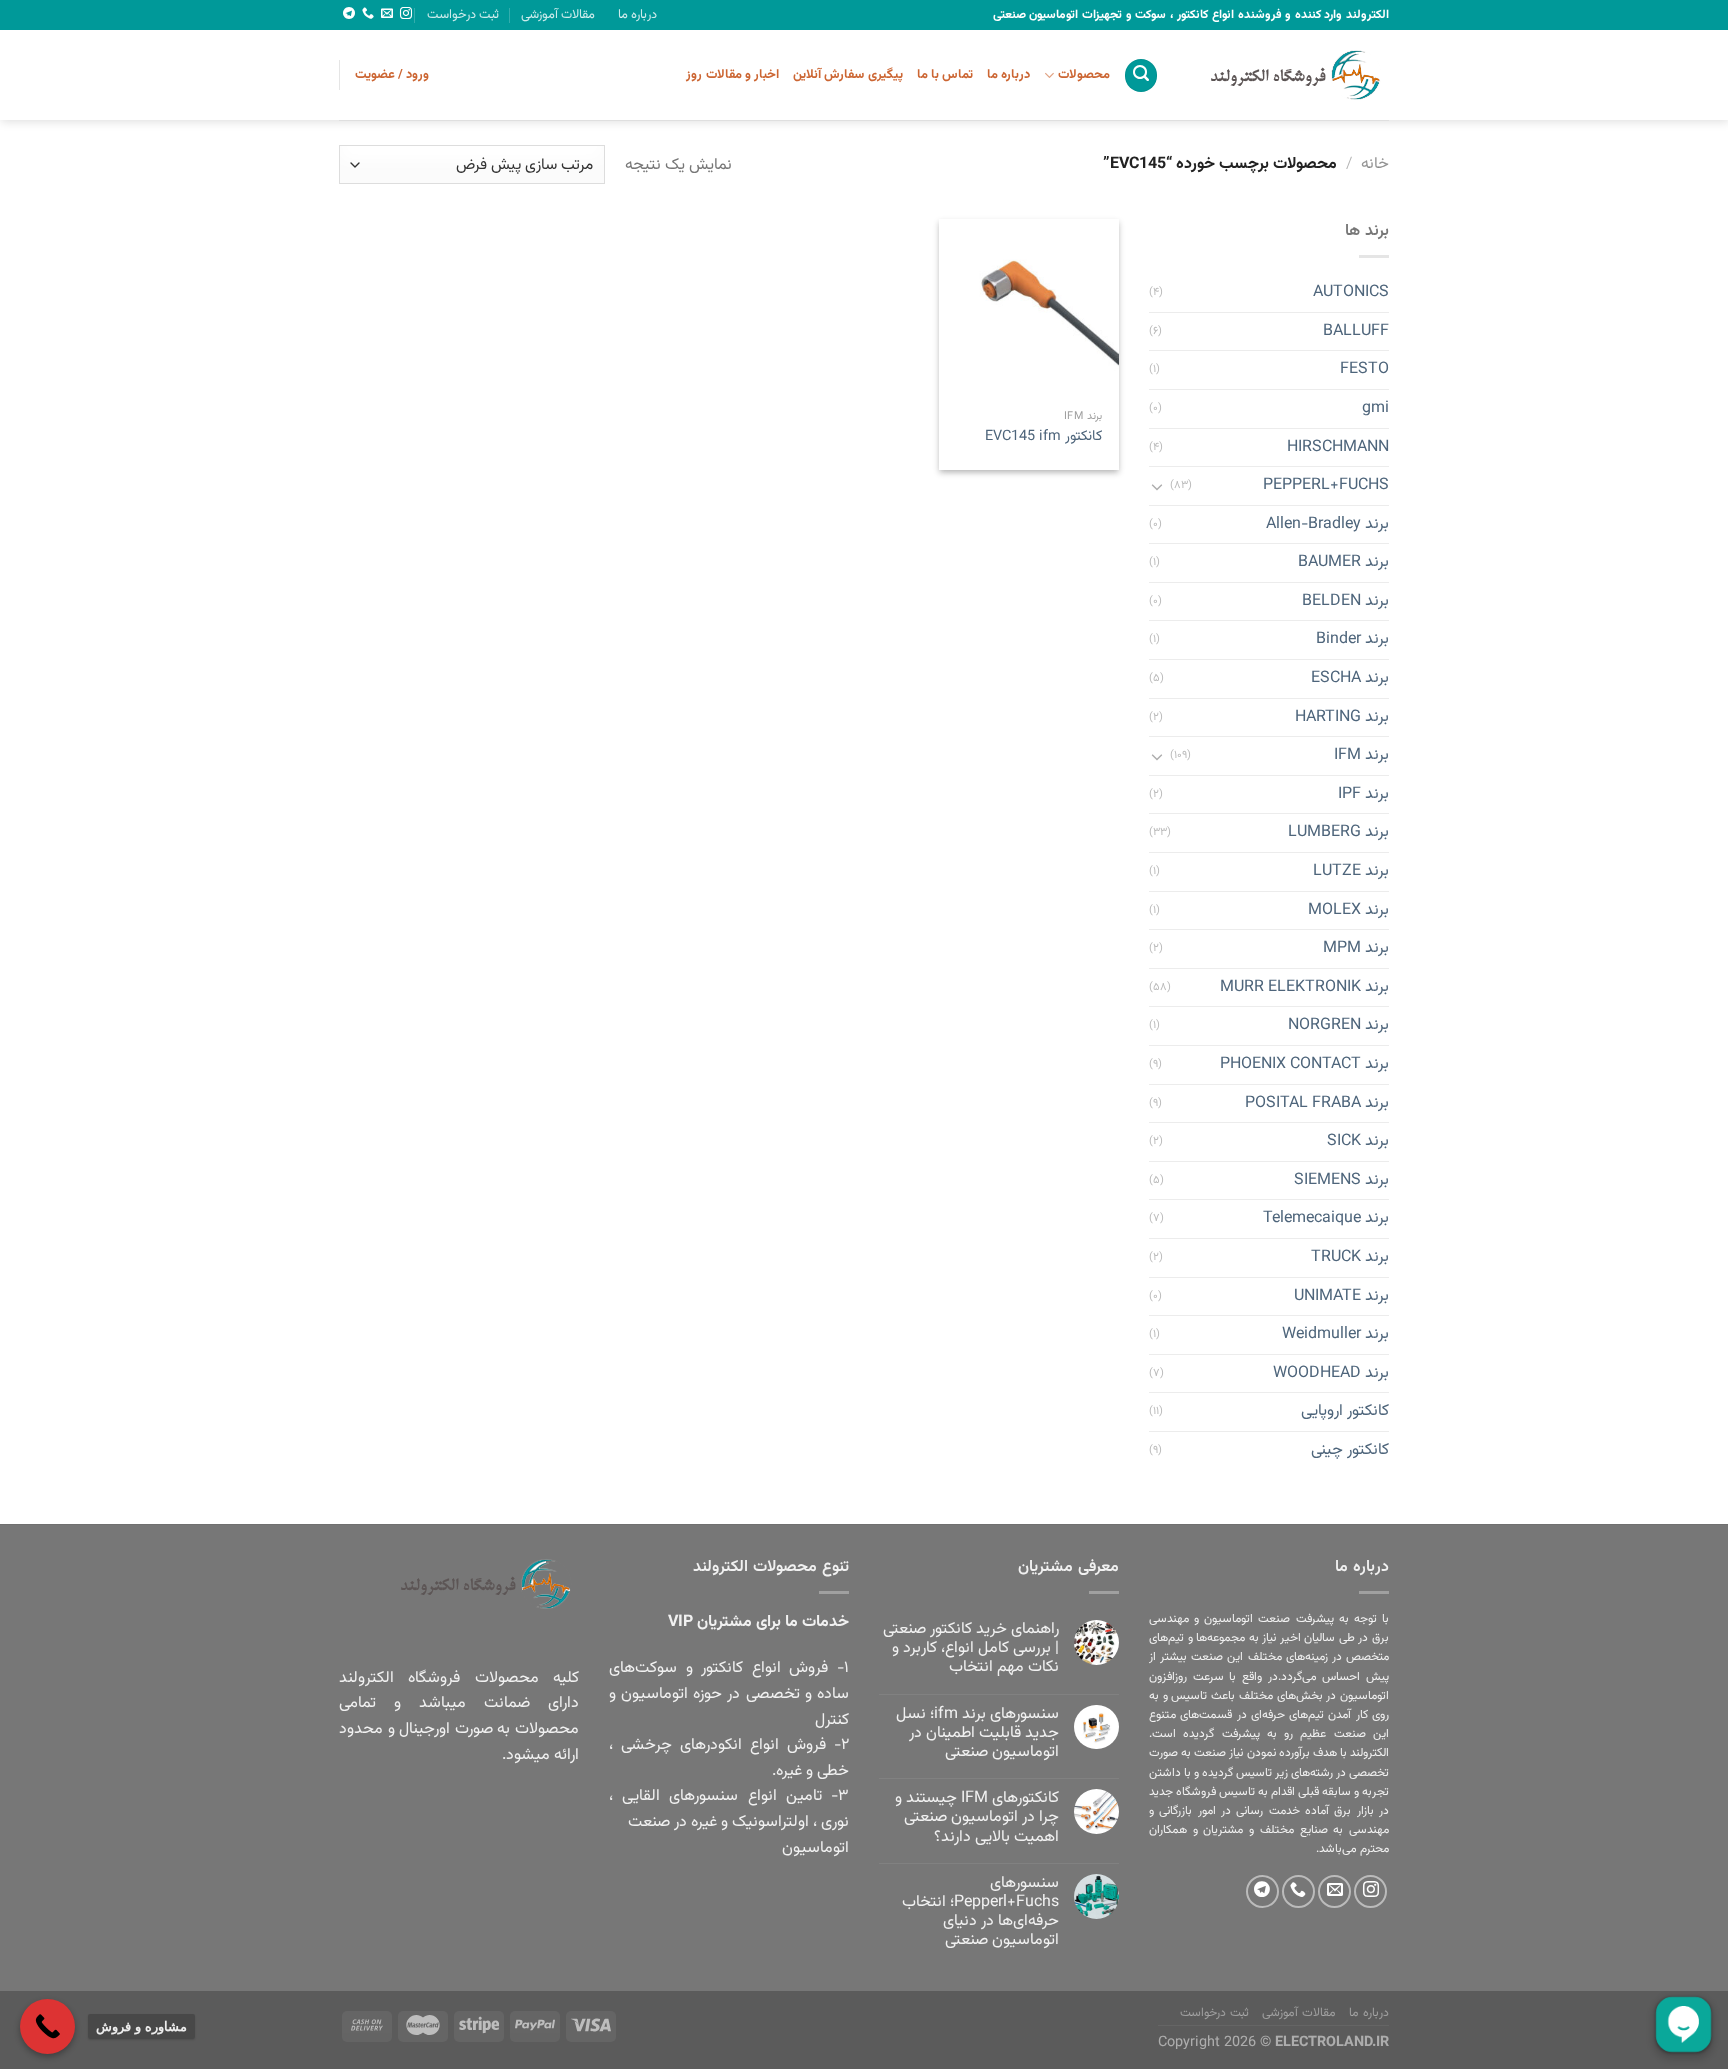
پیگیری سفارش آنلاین (848, 75)
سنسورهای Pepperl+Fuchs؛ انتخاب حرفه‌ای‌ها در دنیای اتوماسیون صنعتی (980, 1912)
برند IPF (1363, 794)
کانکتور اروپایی (1345, 1412)
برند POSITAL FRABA (1317, 1103)
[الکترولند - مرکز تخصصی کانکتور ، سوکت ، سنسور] (1289, 75)
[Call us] (368, 14)
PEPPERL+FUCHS (1326, 485)
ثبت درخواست (463, 15)
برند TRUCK (1350, 1257)
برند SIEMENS (1341, 1180)
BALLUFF (1356, 331)
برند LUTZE (1351, 871)
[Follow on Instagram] (406, 14)
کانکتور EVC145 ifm (1043, 437)
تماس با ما (945, 75)
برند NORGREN (1338, 1026)
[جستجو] (1141, 75)
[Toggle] (1157, 486)
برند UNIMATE (1341, 1296)
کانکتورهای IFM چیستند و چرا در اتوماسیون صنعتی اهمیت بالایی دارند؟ (977, 1818)
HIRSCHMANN (1338, 447)
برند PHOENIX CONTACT (1304, 1064)
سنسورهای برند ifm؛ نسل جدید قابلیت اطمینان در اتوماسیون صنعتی (977, 1734)
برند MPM (1356, 949)
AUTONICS (1351, 293)
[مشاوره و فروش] (47, 2026)
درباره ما (637, 15)
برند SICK (1358, 1142)
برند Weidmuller (1335, 1335)
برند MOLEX (1348, 910)
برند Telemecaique (1326, 1219)
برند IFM (1361, 756)
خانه (1375, 164)
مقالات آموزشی (558, 15)
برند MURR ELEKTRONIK (1304, 987)
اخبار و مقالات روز (732, 75)
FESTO (1364, 370)
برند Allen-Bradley (1327, 524)
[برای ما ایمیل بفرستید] (387, 14)
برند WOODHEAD (1331, 1373)
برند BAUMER (1343, 563)
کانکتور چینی (1350, 1450)
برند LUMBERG (1338, 833)
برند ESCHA (1350, 678)
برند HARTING (1342, 717)
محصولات (1083, 75)
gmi (1375, 408)
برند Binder (1352, 640)
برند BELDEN (1345, 601)
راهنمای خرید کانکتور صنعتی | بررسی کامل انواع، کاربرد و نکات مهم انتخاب (971, 1649)
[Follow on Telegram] (349, 14)
